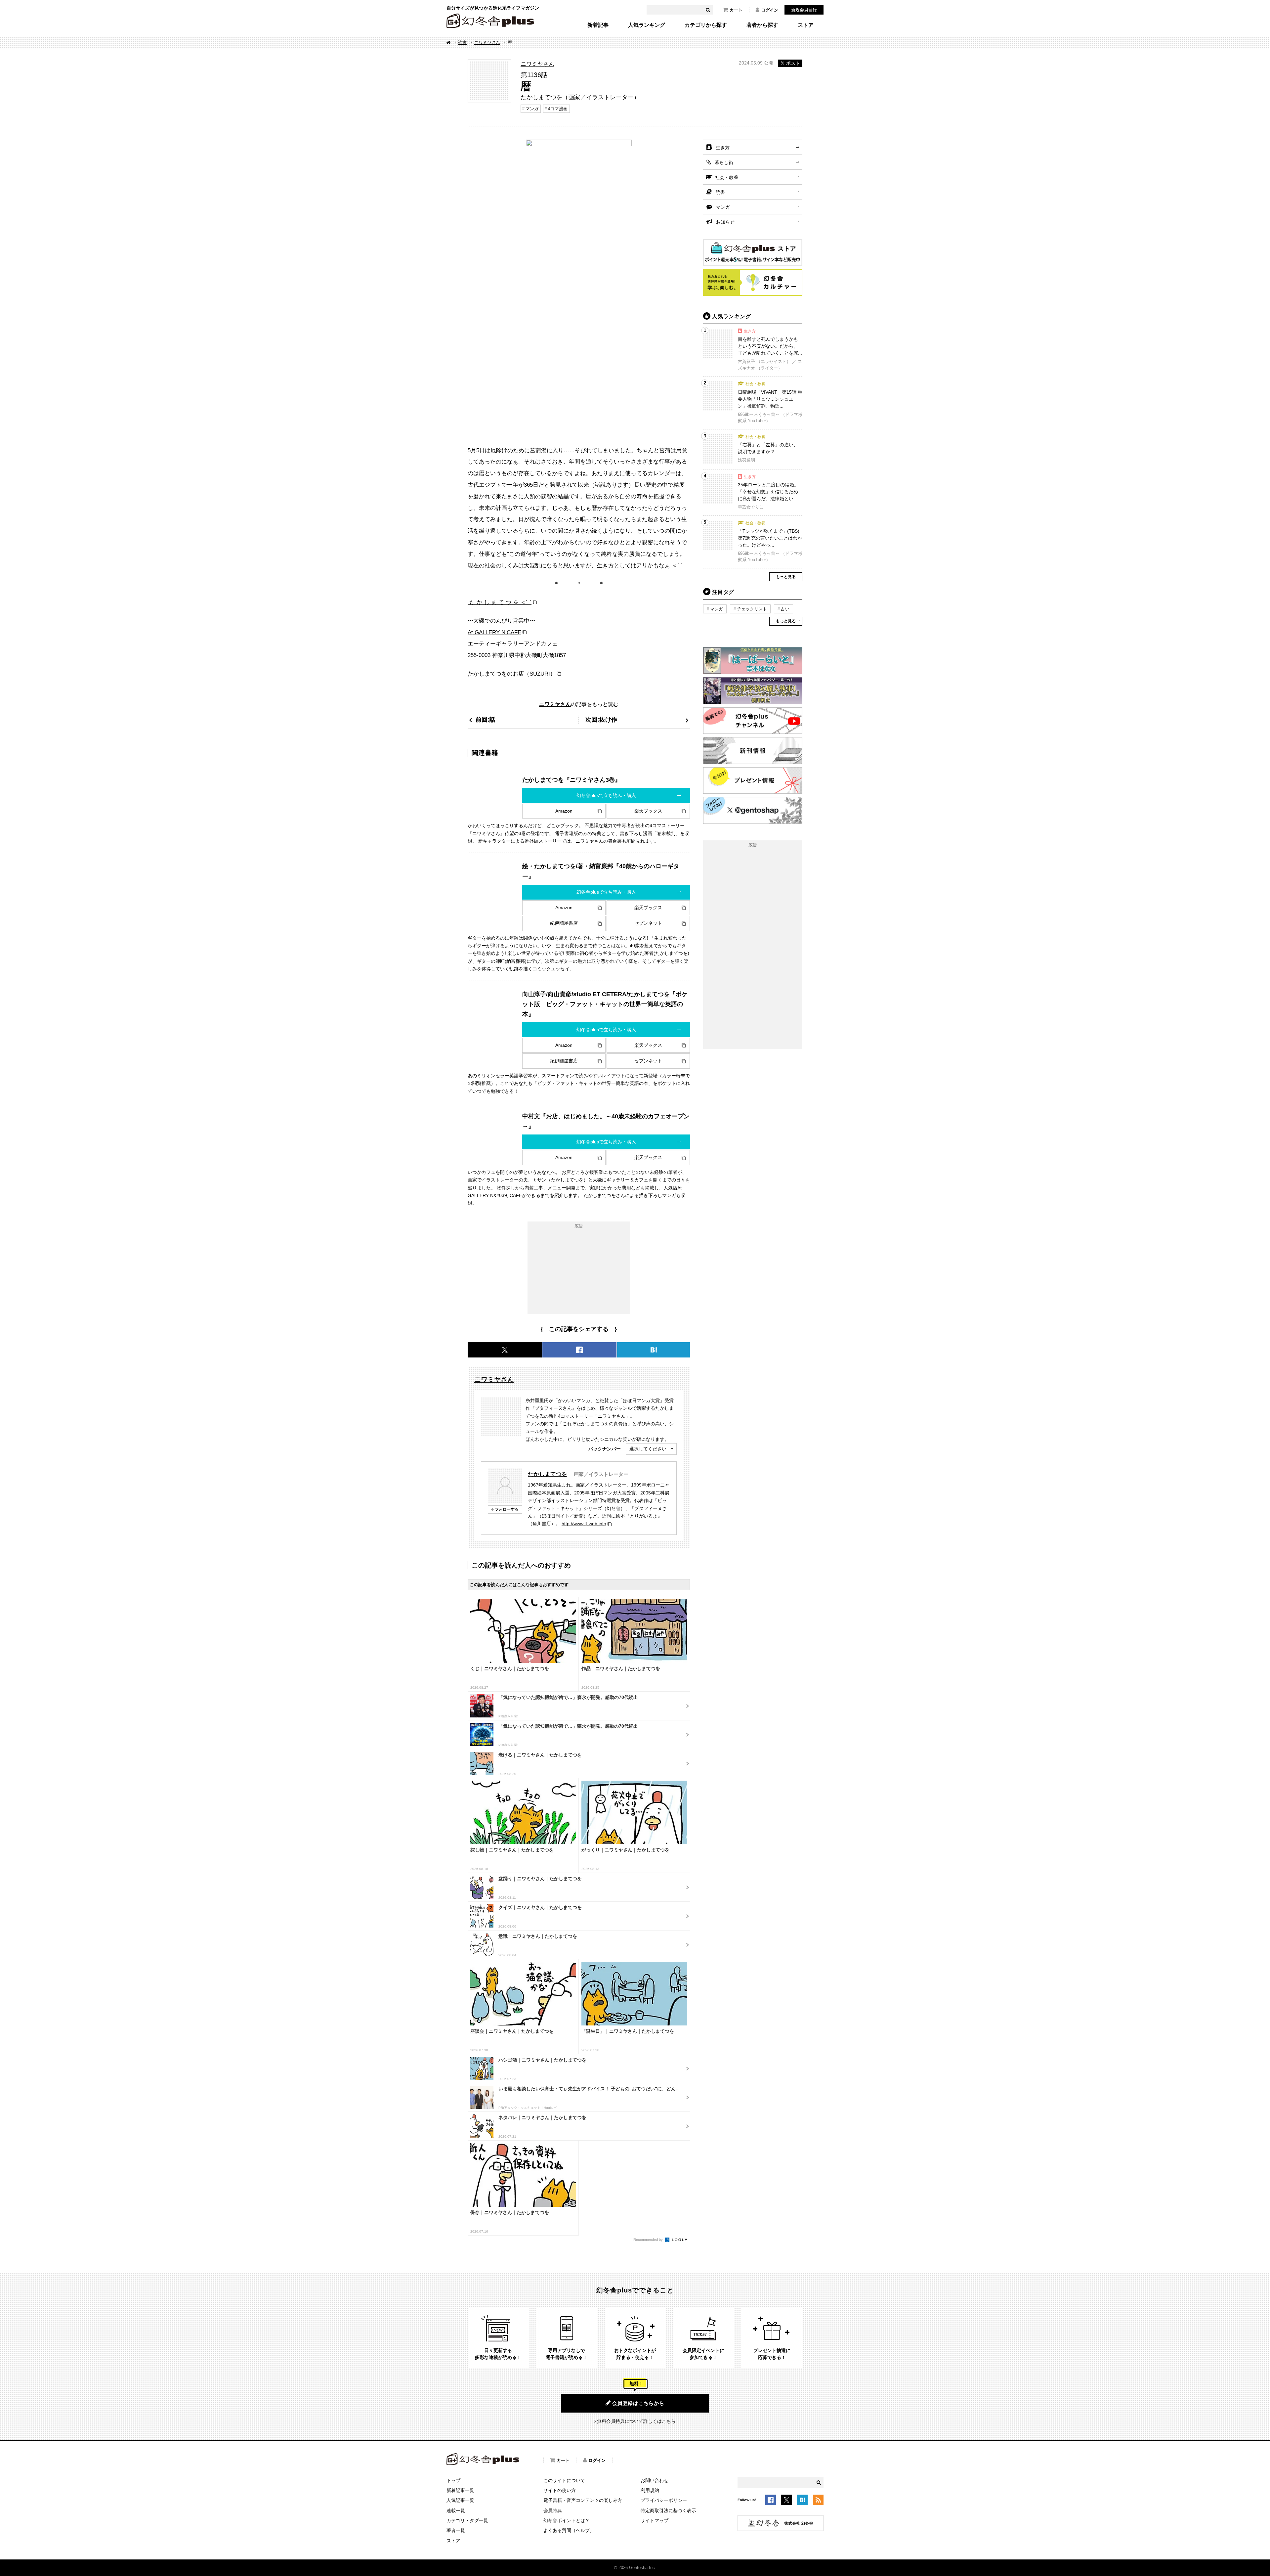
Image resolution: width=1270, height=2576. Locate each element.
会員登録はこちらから (638, 2403)
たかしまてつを (548, 1474)
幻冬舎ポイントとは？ (567, 2520)
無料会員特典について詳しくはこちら (636, 2421)
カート (736, 10)
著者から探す (762, 25)
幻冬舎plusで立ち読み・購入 (606, 795)
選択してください (648, 1449)
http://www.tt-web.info (584, 1524)
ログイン (770, 10)
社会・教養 (727, 177)
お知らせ (725, 222)
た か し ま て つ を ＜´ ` (500, 602)
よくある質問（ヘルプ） (569, 2530)
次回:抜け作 (601, 719)
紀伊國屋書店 (564, 923)
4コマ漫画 (558, 109)
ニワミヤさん (487, 43)
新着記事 (598, 25)
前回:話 (486, 719)
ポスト (793, 63)
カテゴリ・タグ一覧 (467, 2520)
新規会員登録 (804, 10)
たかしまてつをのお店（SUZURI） (512, 674)
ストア (806, 25)
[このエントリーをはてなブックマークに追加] (802, 2501)
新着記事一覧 (460, 2490)
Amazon (564, 811)
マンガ (532, 109)
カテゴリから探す (706, 25)
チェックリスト (752, 609)
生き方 (723, 148)
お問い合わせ (655, 2480)
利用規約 (650, 2490)
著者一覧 (456, 2530)
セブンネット (648, 923)
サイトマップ (655, 2520)
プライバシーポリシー (664, 2500)
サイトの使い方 (560, 2490)
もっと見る (786, 577)
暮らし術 (724, 162)
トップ (453, 2480)
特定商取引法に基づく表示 (668, 2510)
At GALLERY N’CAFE (494, 632)
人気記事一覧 (460, 2500)
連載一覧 (456, 2510)
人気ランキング (647, 25)
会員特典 (553, 2510)
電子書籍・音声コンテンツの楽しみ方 (583, 2500)
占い (785, 609)
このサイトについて (564, 2480)
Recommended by (649, 2240)
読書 (462, 43)
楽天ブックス (648, 811)
